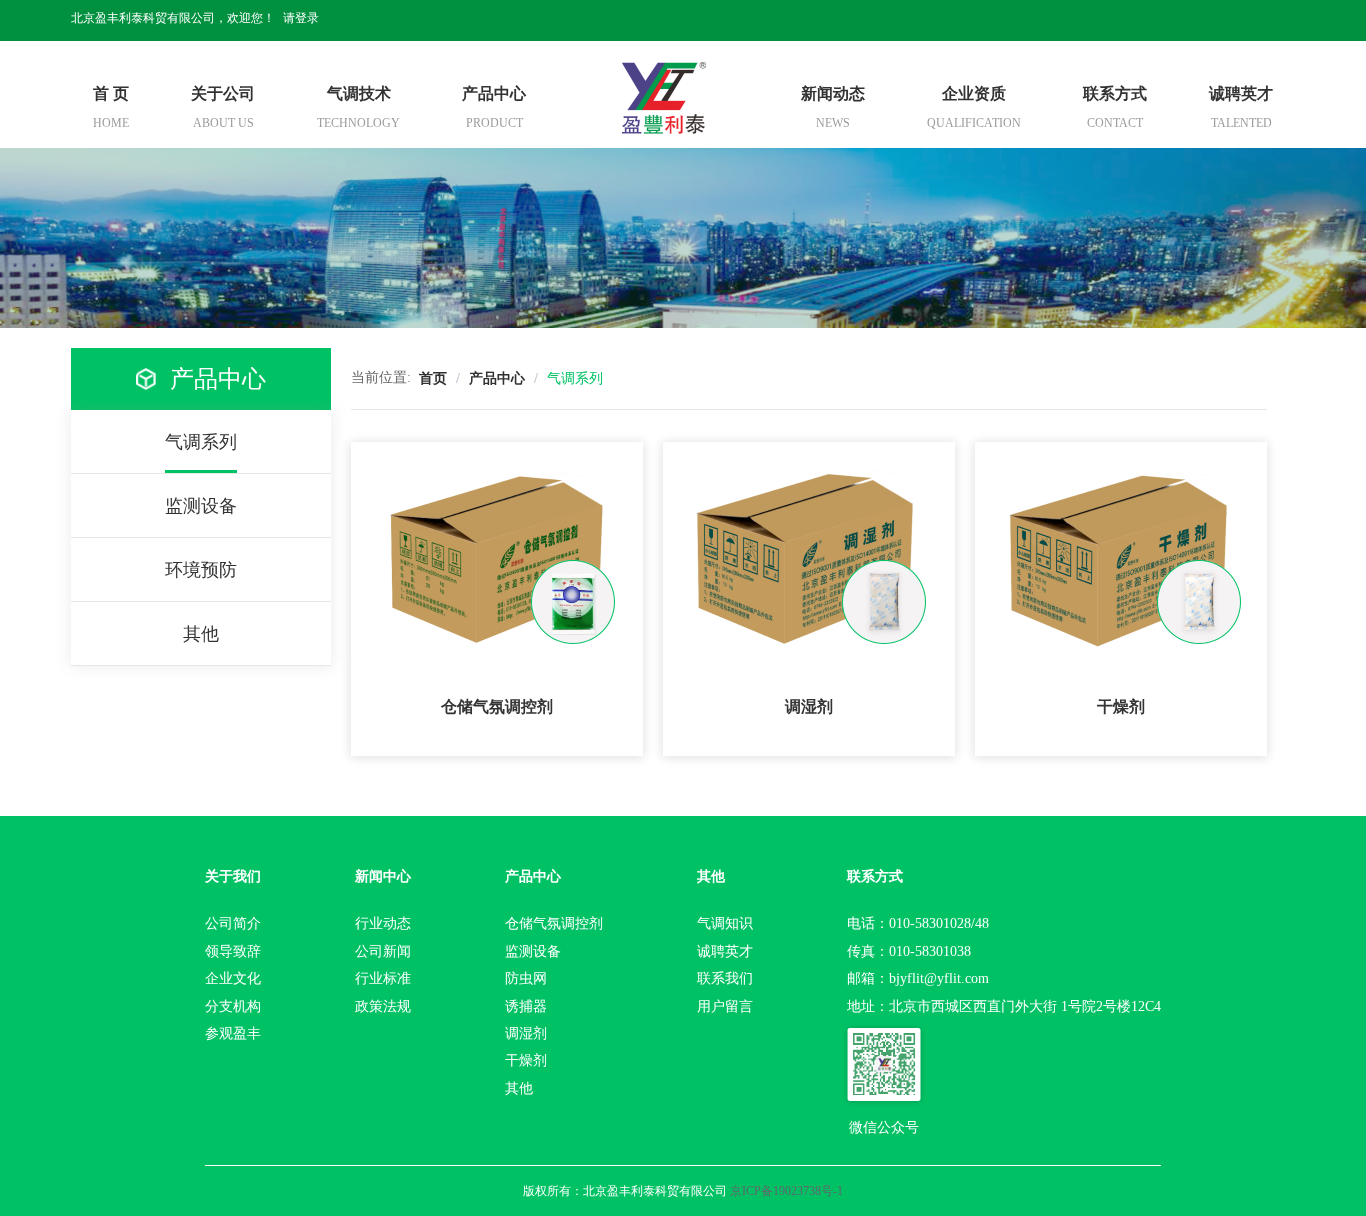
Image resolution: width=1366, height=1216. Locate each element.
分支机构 (233, 1006)
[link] (433, 378)
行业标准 (383, 978)
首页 (433, 378)
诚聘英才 (725, 951)
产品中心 (497, 378)
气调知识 (725, 923)
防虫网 (526, 978)
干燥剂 (526, 1060)
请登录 (301, 18)
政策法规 (383, 1006)
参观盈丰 (233, 1033)
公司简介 (233, 923)
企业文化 (233, 978)
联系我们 (725, 978)
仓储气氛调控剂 (554, 923)
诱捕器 (526, 1006)
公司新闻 (383, 951)
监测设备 (533, 951)
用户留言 (725, 1006)
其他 (519, 1088)
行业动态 (383, 923)
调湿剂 (526, 1033)
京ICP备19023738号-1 (786, 1191)
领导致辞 (233, 951)
